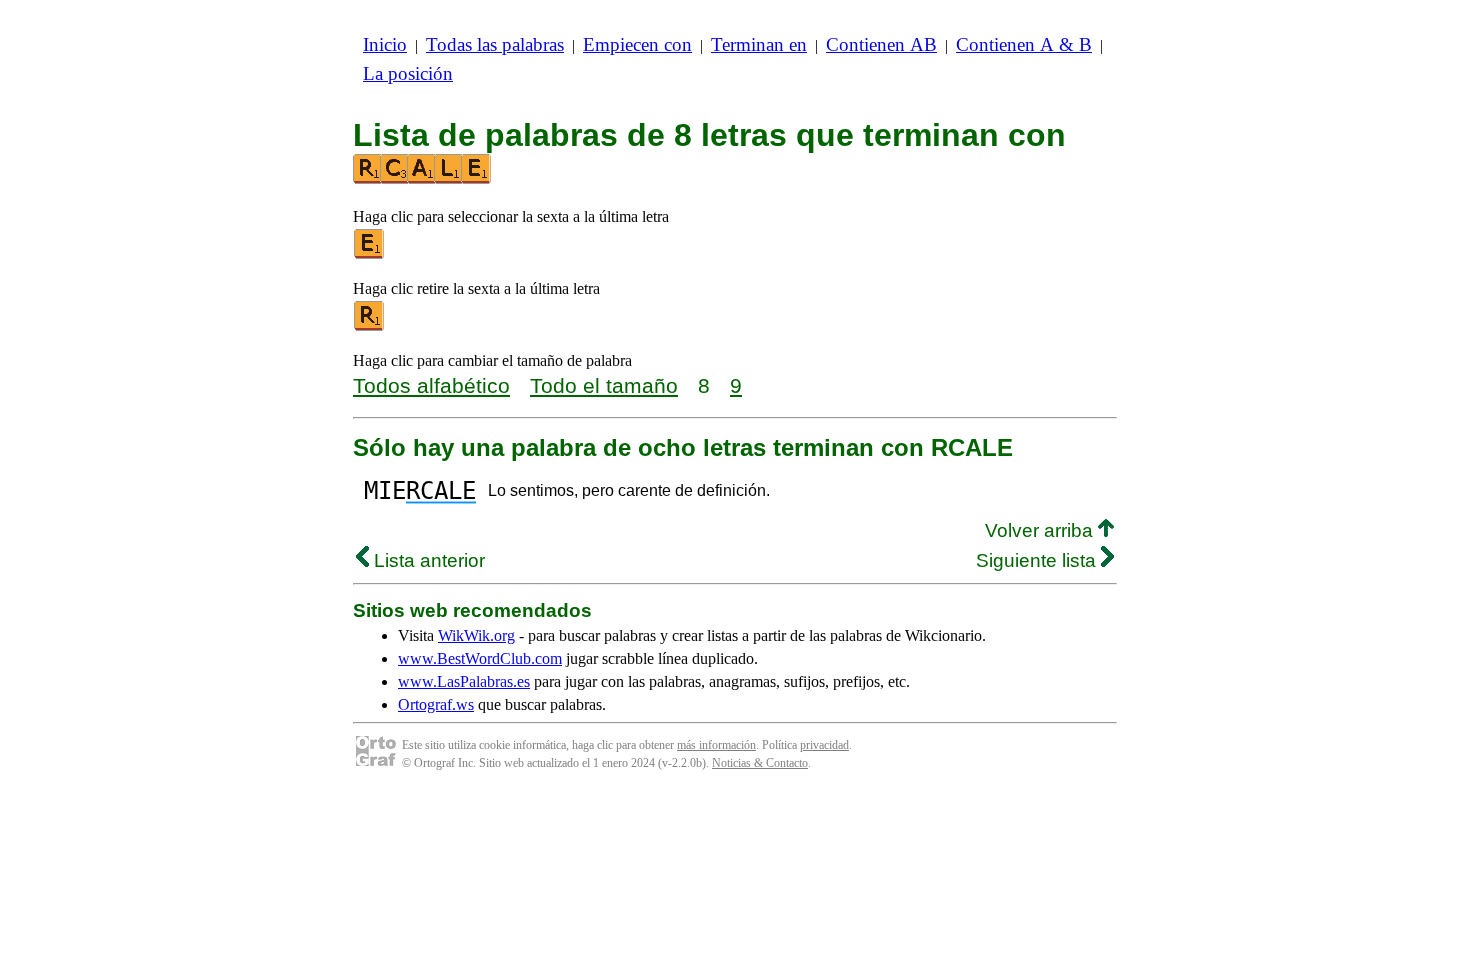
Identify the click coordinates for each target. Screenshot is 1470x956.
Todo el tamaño (604, 385)
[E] (370, 254)
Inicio (385, 44)
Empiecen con (637, 44)
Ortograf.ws (436, 704)
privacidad (824, 745)
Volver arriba (1041, 530)
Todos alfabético (431, 385)
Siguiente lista (1038, 560)
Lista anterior (427, 560)
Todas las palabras (495, 44)
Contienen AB (881, 44)
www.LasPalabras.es (464, 681)
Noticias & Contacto (760, 763)
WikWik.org (476, 635)
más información (716, 745)
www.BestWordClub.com (480, 658)
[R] (370, 326)
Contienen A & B (1024, 44)
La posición (408, 73)
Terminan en (759, 44)
